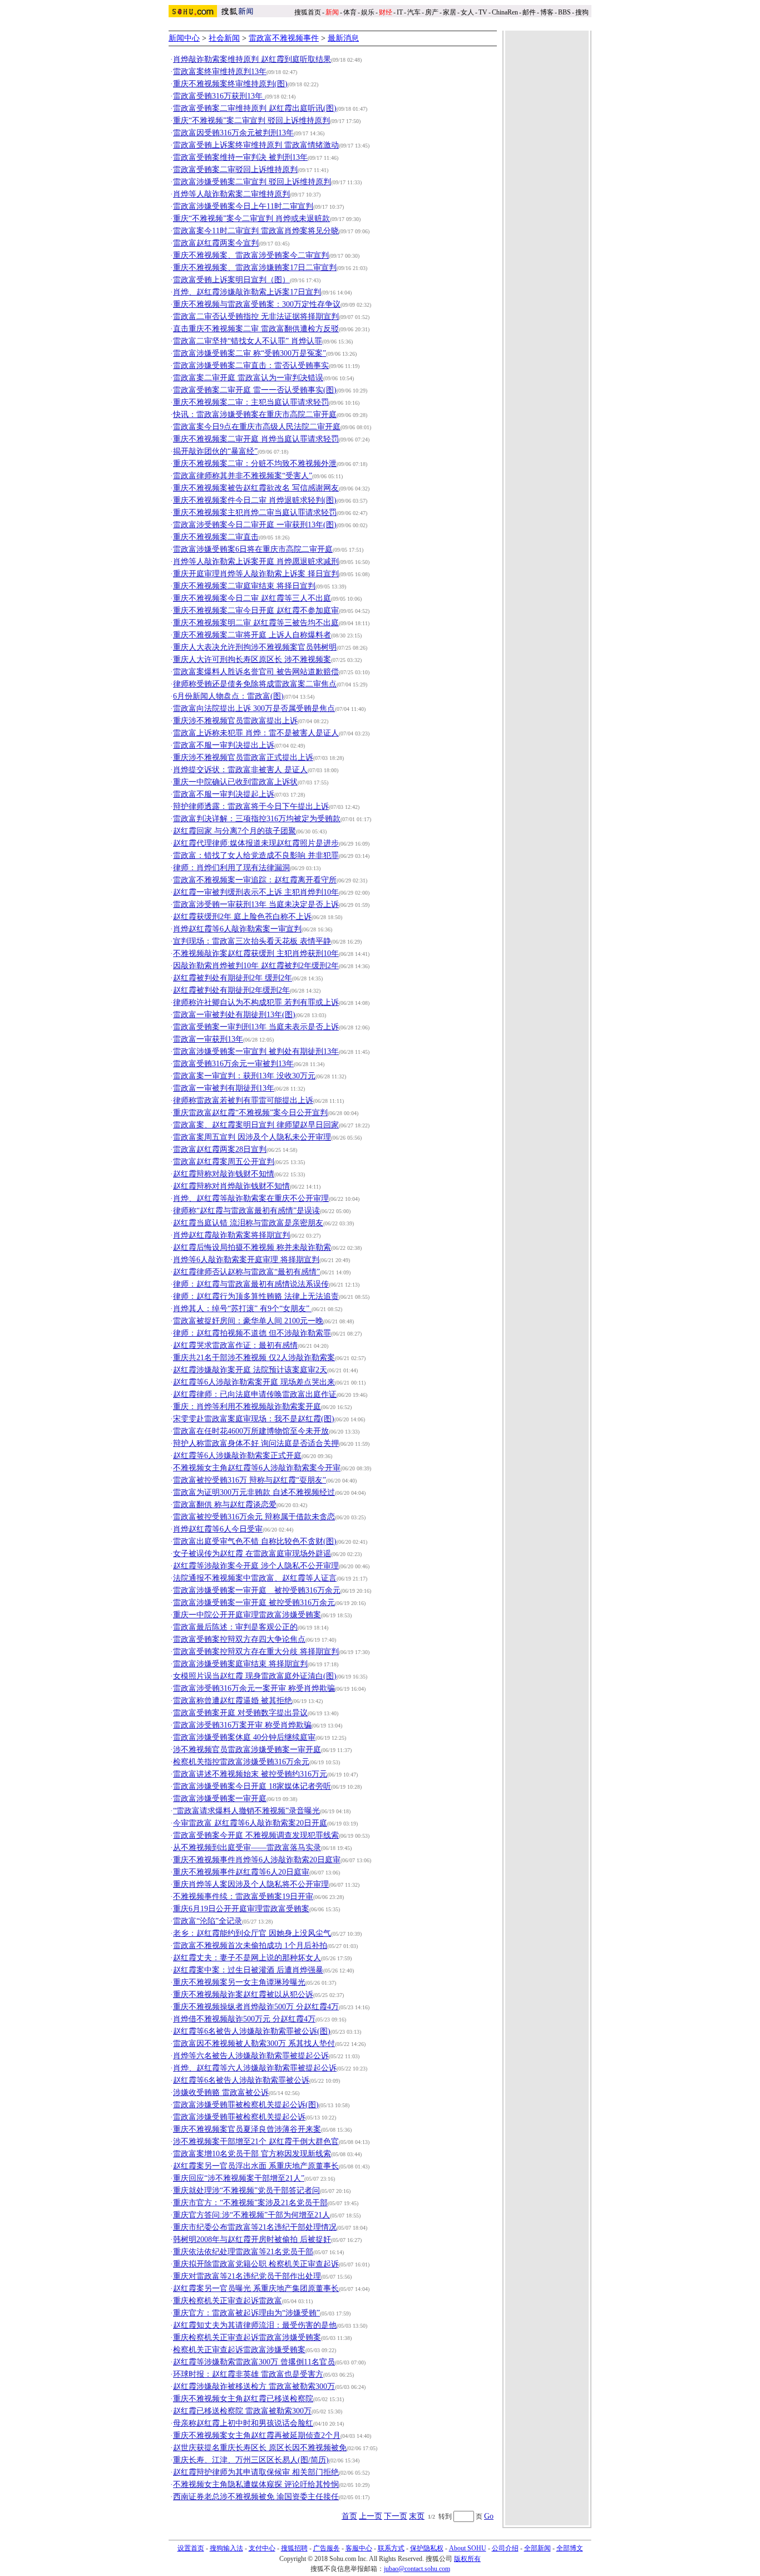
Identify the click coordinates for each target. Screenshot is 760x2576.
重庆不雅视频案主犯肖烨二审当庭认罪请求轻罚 (255, 512)
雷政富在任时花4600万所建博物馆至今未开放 (251, 1431)
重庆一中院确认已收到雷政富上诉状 (235, 782)
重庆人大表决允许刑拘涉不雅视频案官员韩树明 (255, 647)
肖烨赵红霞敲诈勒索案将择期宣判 (231, 1235)
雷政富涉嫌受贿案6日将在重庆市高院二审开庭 (253, 549)
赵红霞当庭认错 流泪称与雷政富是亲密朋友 (248, 1223)
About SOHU (468, 2548)
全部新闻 (537, 2548)
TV (483, 12)
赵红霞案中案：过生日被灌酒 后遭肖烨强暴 (248, 1970)
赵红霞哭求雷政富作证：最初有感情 (235, 1345)
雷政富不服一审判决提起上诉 (224, 794)
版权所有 (467, 2559)
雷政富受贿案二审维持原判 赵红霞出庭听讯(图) (255, 108)
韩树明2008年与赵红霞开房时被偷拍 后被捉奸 (252, 2239)
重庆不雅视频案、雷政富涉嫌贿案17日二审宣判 (255, 268)
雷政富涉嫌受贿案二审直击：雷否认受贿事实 (251, 365)
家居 (450, 12)
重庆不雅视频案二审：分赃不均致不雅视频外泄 (255, 463)
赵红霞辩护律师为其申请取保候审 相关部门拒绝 (256, 2472)
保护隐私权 (427, 2548)
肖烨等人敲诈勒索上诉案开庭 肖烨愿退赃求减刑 (256, 561)
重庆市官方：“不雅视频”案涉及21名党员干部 (250, 2203)
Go (489, 2516)
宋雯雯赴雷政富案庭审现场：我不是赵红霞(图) (254, 1419)
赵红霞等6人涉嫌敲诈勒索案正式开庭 (237, 1456)
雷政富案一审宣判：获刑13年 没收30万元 (244, 1076)
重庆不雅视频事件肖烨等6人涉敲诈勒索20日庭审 (257, 1860)
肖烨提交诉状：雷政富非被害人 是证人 (240, 770)
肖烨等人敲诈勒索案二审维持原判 (231, 194)
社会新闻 (224, 38)
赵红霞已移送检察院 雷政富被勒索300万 (242, 2411)
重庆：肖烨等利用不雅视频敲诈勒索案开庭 (247, 1407)
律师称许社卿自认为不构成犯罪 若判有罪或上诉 (256, 1002)
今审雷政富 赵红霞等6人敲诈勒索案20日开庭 (250, 1823)
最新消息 (343, 38)
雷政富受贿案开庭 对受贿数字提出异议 (240, 1713)
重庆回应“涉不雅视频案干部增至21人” (239, 2178)
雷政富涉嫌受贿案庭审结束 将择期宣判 (240, 1664)
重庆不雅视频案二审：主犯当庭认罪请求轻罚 (251, 402)
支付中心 (262, 2548)
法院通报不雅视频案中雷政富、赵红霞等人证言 (255, 1578)
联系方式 (391, 2548)
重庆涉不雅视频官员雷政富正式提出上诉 (243, 757)
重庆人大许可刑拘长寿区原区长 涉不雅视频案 (252, 659)
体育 (350, 12)
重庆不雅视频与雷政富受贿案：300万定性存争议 (257, 304)
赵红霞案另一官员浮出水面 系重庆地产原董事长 (256, 2166)
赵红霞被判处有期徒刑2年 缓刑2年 (233, 978)
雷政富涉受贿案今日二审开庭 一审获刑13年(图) (255, 525)
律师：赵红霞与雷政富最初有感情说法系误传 (251, 1284)
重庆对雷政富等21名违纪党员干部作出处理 (247, 2276)
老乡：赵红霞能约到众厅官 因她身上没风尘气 (252, 1933)
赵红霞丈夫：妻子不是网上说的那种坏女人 (247, 1958)
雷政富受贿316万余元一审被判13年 (233, 1064)
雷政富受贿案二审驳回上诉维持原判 (235, 170)
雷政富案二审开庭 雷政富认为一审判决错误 (248, 378)
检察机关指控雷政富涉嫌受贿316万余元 (241, 1762)
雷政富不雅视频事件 (284, 38)
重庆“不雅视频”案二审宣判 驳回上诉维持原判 (251, 121)
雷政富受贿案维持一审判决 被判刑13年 (240, 157)
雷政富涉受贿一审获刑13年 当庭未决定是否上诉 (256, 904)
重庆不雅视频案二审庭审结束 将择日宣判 (244, 586)
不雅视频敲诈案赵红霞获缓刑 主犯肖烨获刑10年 (256, 953)
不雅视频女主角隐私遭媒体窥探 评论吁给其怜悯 (256, 2484)
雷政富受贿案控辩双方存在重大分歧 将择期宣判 (256, 1652)
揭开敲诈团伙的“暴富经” (215, 451)
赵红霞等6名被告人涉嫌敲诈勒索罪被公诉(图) (252, 2031)
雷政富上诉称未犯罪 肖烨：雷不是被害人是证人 (256, 733)
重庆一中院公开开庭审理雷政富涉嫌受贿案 (247, 1615)
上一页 (371, 2516)
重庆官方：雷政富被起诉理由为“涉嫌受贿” (246, 2313)
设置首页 (191, 2548)
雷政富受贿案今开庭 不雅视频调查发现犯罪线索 (256, 1835)
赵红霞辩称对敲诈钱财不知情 (224, 1174)
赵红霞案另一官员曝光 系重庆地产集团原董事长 (256, 2288)
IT (400, 12)
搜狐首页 (308, 12)
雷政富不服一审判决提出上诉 (224, 745)
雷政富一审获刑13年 (208, 1039)
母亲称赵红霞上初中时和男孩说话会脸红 (243, 2423)
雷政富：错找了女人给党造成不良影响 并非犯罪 (256, 855)
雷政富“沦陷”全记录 (208, 1921)
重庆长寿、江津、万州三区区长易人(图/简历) (251, 2460)
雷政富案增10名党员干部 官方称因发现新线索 (252, 2154)
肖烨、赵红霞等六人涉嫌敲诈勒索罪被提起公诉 (255, 2068)
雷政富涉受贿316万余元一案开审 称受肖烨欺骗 (254, 1688)
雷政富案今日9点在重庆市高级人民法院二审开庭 (257, 427)
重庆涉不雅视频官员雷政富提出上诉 (235, 721)
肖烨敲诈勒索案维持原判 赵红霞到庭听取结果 (252, 59)
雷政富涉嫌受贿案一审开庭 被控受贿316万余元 (257, 1590)
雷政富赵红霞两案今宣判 (216, 243)
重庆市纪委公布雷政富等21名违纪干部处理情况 (255, 2227)
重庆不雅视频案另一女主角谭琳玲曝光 (239, 1982)
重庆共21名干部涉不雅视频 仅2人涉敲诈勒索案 (254, 1358)
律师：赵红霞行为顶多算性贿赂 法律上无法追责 (256, 1296)
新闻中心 (184, 38)
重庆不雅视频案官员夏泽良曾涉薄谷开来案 (247, 2129)
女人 (467, 12)
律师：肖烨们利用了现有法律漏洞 (231, 868)
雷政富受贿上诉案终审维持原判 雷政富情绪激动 (256, 145)
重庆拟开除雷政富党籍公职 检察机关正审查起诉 (256, 2264)
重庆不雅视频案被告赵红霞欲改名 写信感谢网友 (256, 488)
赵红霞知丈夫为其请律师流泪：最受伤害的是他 (255, 2325)
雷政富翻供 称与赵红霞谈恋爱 (225, 1505)
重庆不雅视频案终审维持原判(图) (230, 84)
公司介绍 (505, 2548)
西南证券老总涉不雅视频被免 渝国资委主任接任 (256, 2497)
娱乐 (368, 12)
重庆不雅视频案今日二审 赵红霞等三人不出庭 (252, 598)
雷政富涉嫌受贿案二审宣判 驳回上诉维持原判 (252, 182)
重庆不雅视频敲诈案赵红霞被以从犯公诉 (243, 1994)
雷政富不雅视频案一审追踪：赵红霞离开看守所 (255, 880)
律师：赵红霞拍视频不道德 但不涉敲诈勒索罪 (252, 1333)
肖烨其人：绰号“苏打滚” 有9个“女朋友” (242, 1309)
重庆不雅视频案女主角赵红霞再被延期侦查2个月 (257, 2435)
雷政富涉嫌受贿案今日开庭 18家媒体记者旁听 (252, 1786)
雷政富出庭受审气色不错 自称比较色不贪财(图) (255, 1541)
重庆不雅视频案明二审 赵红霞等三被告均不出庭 (256, 623)
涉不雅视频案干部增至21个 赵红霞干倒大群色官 (256, 2141)
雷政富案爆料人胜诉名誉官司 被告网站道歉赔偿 (256, 672)
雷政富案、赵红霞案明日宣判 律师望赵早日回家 (256, 1125)
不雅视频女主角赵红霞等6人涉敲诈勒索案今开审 (257, 1468)
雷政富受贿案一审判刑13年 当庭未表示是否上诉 (256, 1027)
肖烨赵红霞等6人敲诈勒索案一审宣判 (237, 929)
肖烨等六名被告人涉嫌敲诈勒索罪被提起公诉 (251, 2056)
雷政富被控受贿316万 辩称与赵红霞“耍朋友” (250, 1480)
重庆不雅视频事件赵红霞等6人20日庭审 (241, 1872)
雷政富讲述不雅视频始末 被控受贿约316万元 (250, 1774)
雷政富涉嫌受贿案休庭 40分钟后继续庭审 (244, 1737)
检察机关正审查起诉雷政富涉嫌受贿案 (239, 2350)
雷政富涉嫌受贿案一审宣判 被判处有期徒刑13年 (256, 1051)
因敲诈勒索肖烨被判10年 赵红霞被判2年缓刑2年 (256, 966)
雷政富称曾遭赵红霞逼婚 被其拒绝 (233, 1701)
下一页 (396, 2516)
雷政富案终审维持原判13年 (220, 72)
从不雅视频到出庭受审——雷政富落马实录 (247, 1848)
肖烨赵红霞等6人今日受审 (218, 1529)
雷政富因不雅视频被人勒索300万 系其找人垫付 (254, 2043)
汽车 (414, 12)
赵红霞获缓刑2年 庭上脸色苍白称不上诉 (242, 917)
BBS (564, 12)
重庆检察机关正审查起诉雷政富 (228, 2301)
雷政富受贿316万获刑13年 (219, 96)
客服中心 (359, 2548)
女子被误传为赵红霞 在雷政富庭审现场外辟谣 (252, 1554)
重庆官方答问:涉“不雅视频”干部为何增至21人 (251, 2215)
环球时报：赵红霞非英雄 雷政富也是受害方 (248, 2374)
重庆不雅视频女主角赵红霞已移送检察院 (243, 2399)
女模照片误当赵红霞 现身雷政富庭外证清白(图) (255, 1676)
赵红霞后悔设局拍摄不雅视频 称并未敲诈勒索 (252, 1247)
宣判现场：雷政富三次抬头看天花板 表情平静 (252, 941)
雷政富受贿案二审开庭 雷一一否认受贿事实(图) (255, 390)
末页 (417, 2516)
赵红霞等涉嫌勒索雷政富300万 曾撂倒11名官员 (254, 2362)
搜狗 (583, 12)
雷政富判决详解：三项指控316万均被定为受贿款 (257, 819)
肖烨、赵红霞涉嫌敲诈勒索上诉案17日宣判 (247, 292)
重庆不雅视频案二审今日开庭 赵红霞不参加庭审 (256, 610)
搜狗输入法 (226, 2548)
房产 (432, 12)
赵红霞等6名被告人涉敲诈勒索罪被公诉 (241, 2080)
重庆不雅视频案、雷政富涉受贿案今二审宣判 (251, 255)
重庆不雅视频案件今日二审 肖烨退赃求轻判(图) (255, 500)
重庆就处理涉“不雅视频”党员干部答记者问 (246, 2190)
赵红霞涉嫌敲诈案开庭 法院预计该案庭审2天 (250, 1370)
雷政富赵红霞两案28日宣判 (220, 1149)
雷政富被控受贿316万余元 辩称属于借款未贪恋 (254, 1517)
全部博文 (570, 2548)
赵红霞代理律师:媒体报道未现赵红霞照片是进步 (256, 843)
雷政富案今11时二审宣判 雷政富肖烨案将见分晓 (256, 231)
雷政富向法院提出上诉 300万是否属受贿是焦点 (254, 708)
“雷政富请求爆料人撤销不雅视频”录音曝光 (246, 1811)
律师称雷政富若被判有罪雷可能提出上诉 (243, 1100)
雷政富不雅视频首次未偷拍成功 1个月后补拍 (250, 1946)
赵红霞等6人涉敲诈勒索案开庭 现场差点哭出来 (254, 1382)
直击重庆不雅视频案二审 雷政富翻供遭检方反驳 (256, 329)
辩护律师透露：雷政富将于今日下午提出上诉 (251, 806)
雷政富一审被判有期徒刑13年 (224, 1088)
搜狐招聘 (294, 2548)
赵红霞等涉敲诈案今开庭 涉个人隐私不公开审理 (256, 1566)
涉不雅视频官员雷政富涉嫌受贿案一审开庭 (247, 1750)
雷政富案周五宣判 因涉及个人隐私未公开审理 (252, 1137)
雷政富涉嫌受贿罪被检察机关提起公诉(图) (246, 2105)
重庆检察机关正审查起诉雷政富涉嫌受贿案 (247, 2337)
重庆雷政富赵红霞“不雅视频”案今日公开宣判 (250, 1113)
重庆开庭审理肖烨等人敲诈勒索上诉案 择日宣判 (256, 574)
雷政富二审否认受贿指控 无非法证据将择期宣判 (256, 317)
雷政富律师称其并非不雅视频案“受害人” (243, 476)
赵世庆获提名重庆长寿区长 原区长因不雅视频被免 (260, 2448)
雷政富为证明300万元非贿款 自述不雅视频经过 (254, 1492)
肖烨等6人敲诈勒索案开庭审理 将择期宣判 (246, 1260)
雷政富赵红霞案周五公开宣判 (224, 1162)
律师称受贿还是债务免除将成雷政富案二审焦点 (255, 684)
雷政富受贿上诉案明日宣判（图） (231, 280)
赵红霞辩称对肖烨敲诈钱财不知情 (231, 1186)
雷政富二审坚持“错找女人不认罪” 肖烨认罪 (248, 341)
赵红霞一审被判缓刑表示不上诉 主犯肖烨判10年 (256, 892)
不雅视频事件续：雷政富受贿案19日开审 (243, 1897)
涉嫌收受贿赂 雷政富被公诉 (221, 2092)
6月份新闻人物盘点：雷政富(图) (228, 696)
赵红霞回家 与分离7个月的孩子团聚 (235, 831)
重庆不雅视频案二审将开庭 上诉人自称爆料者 (252, 635)
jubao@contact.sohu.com (417, 2569)
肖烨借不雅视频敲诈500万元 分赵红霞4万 (244, 2019)
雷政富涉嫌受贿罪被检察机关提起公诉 (239, 2117)
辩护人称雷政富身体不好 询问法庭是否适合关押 (256, 1443)
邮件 (529, 12)
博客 (547, 12)
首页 (349, 2516)
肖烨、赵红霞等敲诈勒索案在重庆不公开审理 (251, 1198)
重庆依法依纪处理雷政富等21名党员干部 (243, 2252)
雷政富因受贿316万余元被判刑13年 (233, 133)
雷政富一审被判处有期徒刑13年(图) (234, 1015)
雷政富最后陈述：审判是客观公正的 (235, 1627)
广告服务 (327, 2548)
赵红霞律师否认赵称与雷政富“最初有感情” (246, 1272)
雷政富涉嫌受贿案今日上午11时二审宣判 (243, 206)
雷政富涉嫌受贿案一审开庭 (220, 1799)
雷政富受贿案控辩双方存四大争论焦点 (239, 1639)
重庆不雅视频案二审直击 (216, 537)
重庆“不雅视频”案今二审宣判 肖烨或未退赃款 (251, 219)
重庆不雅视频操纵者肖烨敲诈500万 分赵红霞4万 (256, 2007)
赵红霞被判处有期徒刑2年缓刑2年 (231, 990)
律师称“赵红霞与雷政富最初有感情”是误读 (246, 1211)
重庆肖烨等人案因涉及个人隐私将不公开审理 (251, 1884)
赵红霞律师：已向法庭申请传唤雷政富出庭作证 (255, 1394)
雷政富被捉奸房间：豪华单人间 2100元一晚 (248, 1321)
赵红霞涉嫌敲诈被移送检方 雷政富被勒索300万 (254, 2386)
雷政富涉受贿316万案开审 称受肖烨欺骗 (242, 1725)
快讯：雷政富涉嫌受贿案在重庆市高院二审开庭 (255, 414)
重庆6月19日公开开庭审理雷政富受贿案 (241, 1909)
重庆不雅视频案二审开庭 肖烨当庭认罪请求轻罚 (256, 439)
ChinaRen (505, 12)
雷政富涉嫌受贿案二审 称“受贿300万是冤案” (250, 353)
